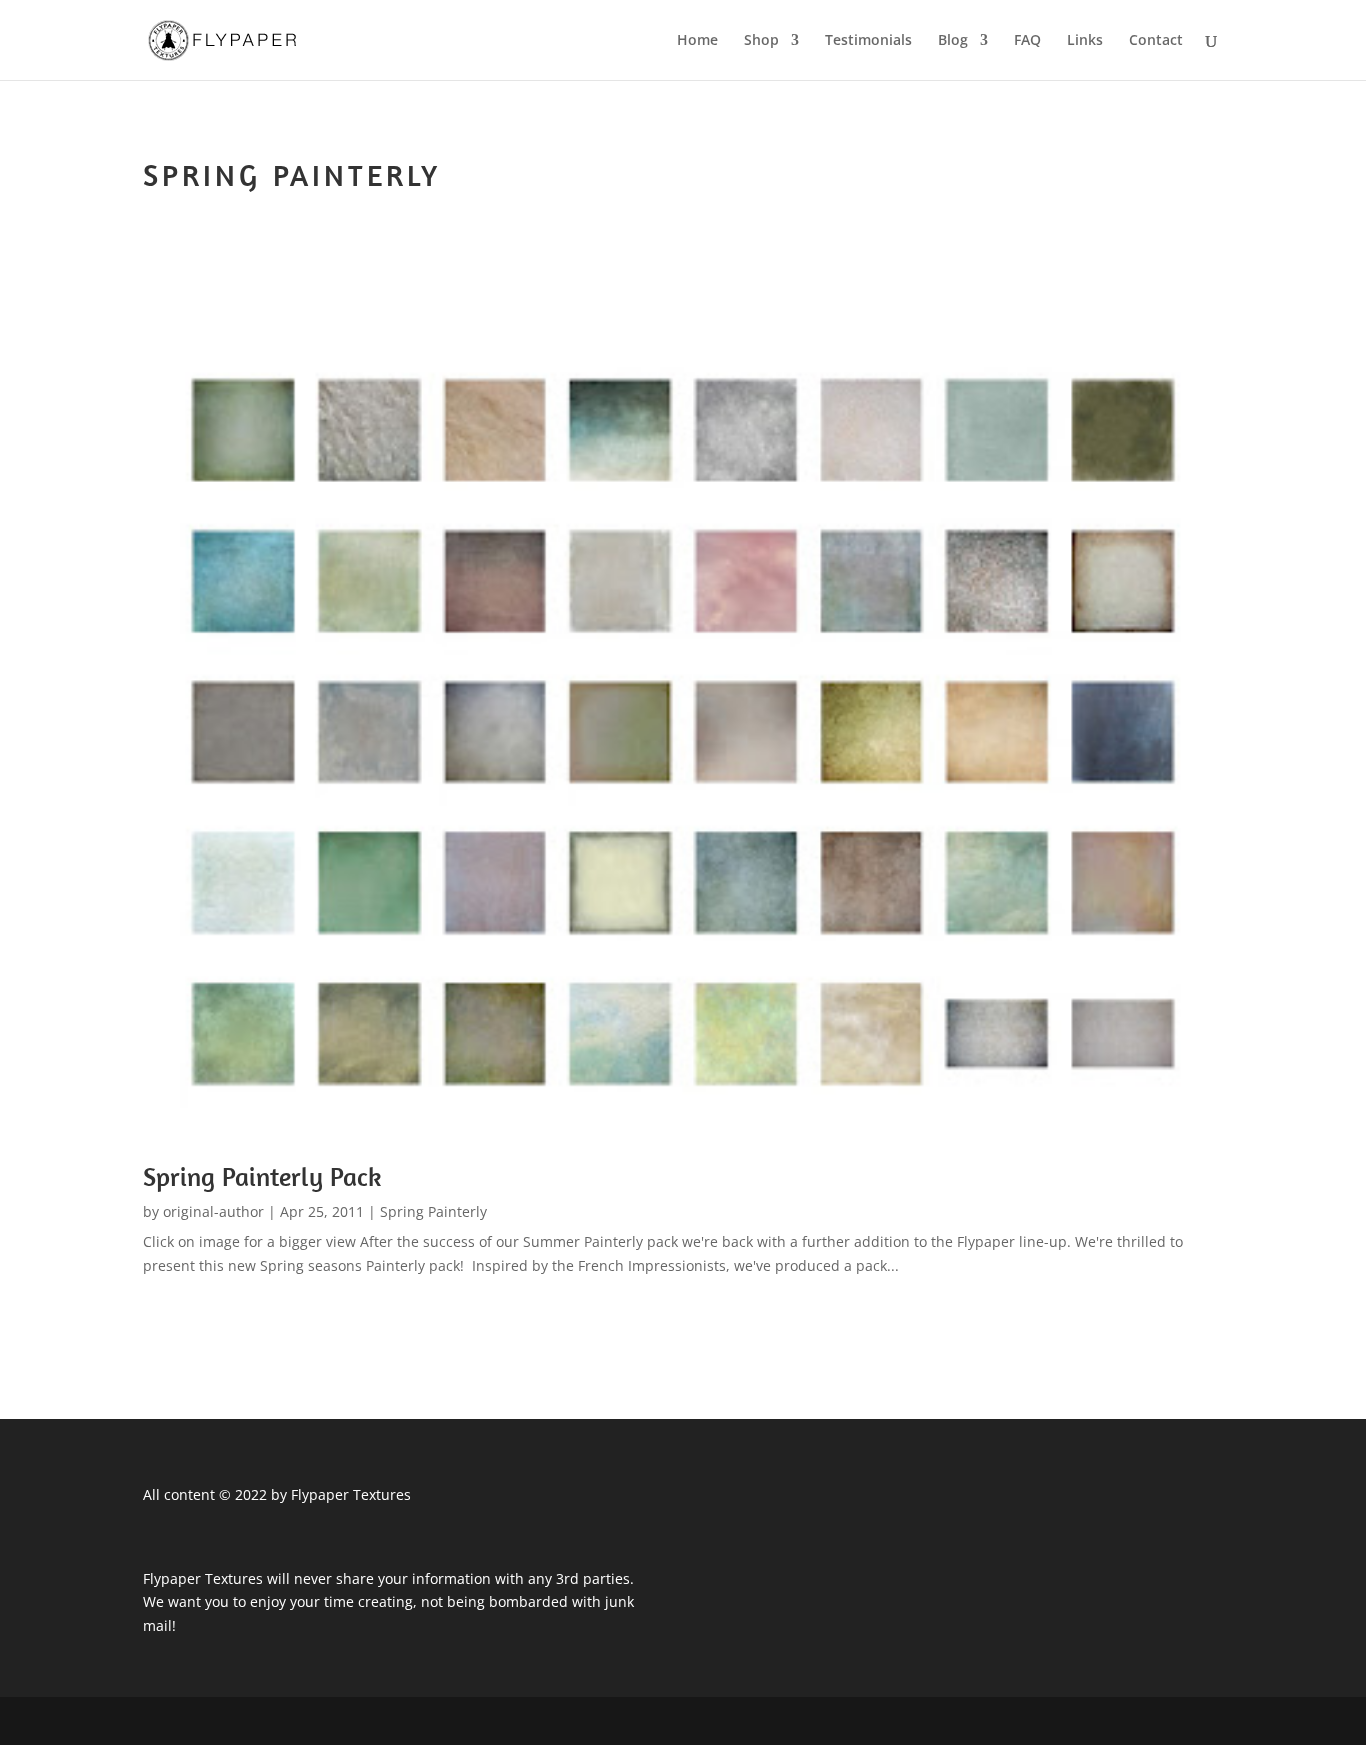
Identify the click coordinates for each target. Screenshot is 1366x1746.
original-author (213, 1211)
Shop (761, 41)
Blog (953, 41)
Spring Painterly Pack (262, 1176)
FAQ (1027, 41)
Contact (1156, 41)
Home (697, 41)
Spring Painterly (433, 1211)
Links (1085, 41)
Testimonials (868, 41)
